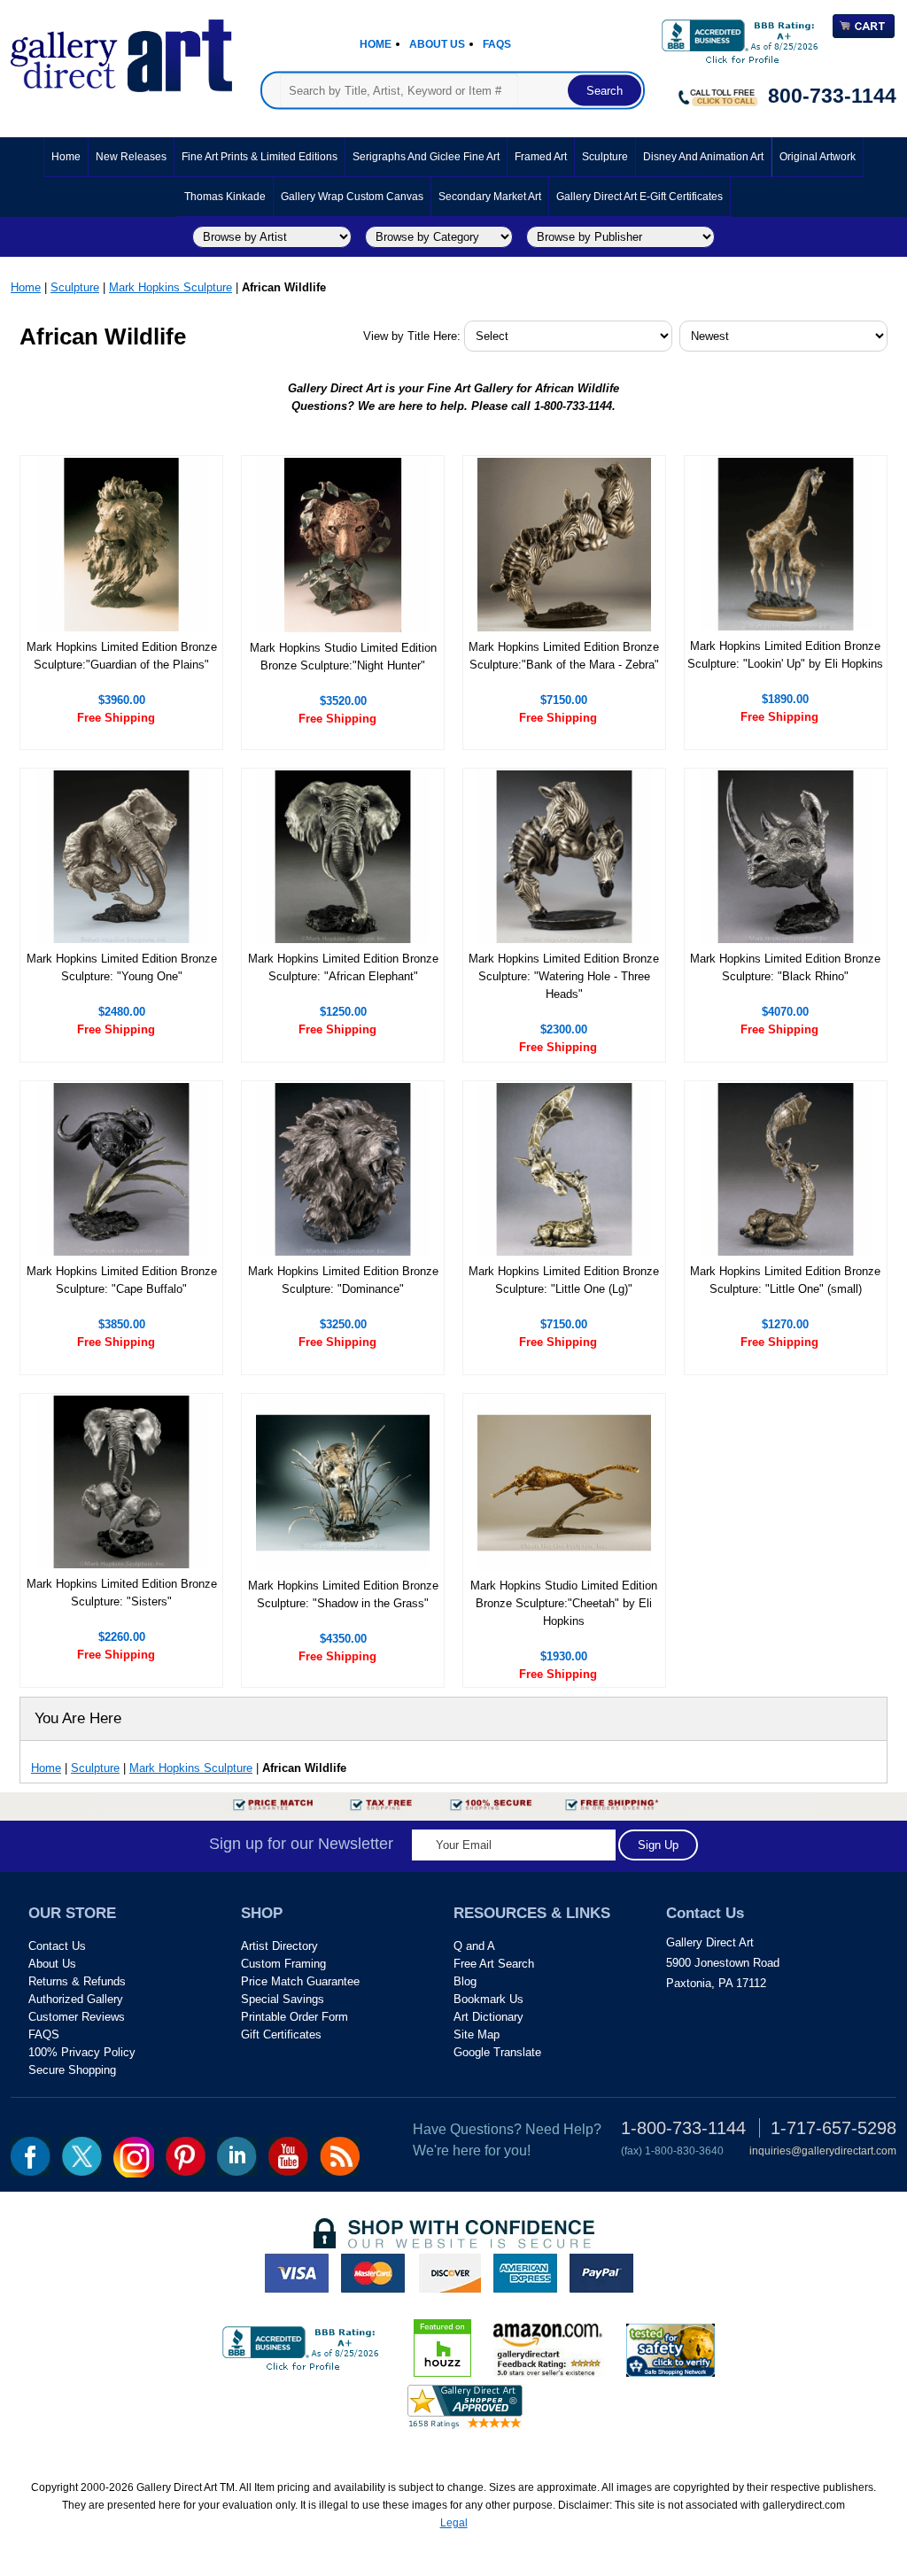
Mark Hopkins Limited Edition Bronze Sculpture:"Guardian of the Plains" (122, 656)
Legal (454, 2523)
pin (186, 2156)
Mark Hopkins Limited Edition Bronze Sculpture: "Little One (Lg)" (564, 1280)
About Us (437, 44)
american (525, 2273)
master (373, 2273)
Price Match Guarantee (300, 1981)
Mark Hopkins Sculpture (171, 287)
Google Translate (497, 2052)
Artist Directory (279, 1946)
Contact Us (57, 1946)
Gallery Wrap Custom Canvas (352, 197)
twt (82, 2156)
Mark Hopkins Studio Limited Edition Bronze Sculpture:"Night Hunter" (343, 657)
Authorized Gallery (76, 1999)
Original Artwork (818, 157)
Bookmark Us (488, 1999)
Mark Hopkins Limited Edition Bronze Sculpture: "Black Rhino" (785, 967)
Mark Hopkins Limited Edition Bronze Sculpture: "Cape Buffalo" (122, 1280)
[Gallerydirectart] (121, 50)
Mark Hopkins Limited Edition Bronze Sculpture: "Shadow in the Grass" (343, 1594)
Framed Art (541, 157)
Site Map (477, 2034)
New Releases (131, 157)
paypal (601, 2273)
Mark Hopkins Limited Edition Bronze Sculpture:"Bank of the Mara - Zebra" (564, 656)
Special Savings (283, 1999)
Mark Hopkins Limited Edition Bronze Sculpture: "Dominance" (343, 1280)
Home (376, 44)
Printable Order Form (295, 2017)
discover (449, 2273)
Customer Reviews (77, 2017)
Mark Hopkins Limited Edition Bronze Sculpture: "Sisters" (122, 1593)
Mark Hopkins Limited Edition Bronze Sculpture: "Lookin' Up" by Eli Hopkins (785, 655)
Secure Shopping (72, 2070)
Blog (465, 1981)
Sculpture (605, 157)
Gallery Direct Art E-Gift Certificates (640, 197)
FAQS (44, 2034)
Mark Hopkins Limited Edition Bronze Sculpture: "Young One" (122, 967)
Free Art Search (494, 1964)
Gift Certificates (281, 2034)
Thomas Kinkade (225, 197)
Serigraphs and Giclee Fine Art (426, 157)
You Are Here (78, 1718)
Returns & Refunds (77, 1981)
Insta (134, 2157)
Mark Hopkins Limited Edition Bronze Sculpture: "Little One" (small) (785, 1280)
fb (31, 2156)
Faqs (497, 44)
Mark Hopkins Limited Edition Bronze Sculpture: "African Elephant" (343, 967)
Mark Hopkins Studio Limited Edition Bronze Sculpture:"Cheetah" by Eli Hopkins (564, 1603)
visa (297, 2273)
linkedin (237, 2156)
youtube (288, 2156)
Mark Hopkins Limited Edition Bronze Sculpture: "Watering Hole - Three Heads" (564, 976)
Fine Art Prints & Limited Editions (260, 157)
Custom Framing (283, 1964)
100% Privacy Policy (82, 2052)
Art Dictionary (488, 2017)
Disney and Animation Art (703, 157)
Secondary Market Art (490, 197)
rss (340, 2156)
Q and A (474, 1946)
